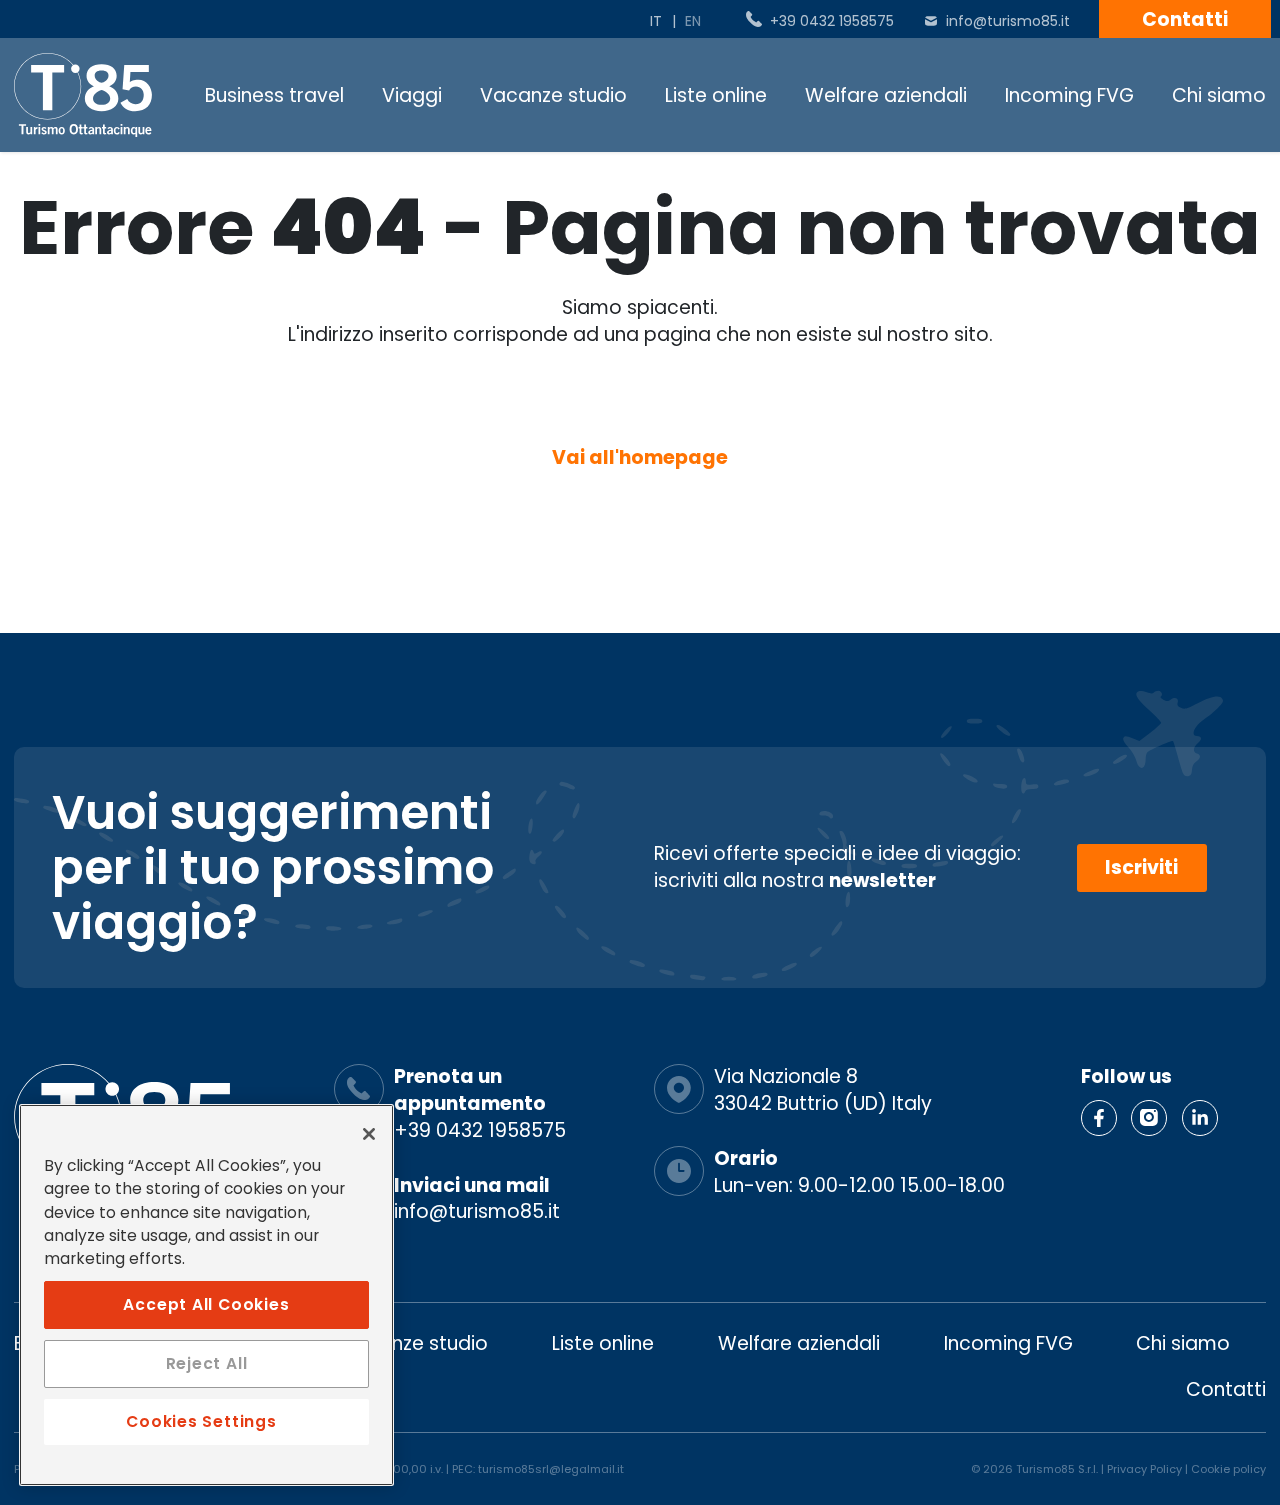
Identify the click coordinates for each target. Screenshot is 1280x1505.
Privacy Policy (1144, 1469)
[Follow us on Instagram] (1149, 1118)
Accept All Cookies (206, 1303)
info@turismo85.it (1008, 21)
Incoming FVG (1069, 95)
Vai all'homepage (640, 457)
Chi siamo (1219, 95)
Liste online (716, 95)
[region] (206, 1295)
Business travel (274, 95)
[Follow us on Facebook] (1099, 1118)
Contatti (1185, 19)
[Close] (369, 1134)
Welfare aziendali (886, 95)
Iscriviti (1141, 867)
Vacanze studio (553, 95)
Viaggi (412, 95)
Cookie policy (1228, 1469)
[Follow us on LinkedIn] (1200, 1118)
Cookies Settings (201, 1421)
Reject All (207, 1363)
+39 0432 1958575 (832, 21)
